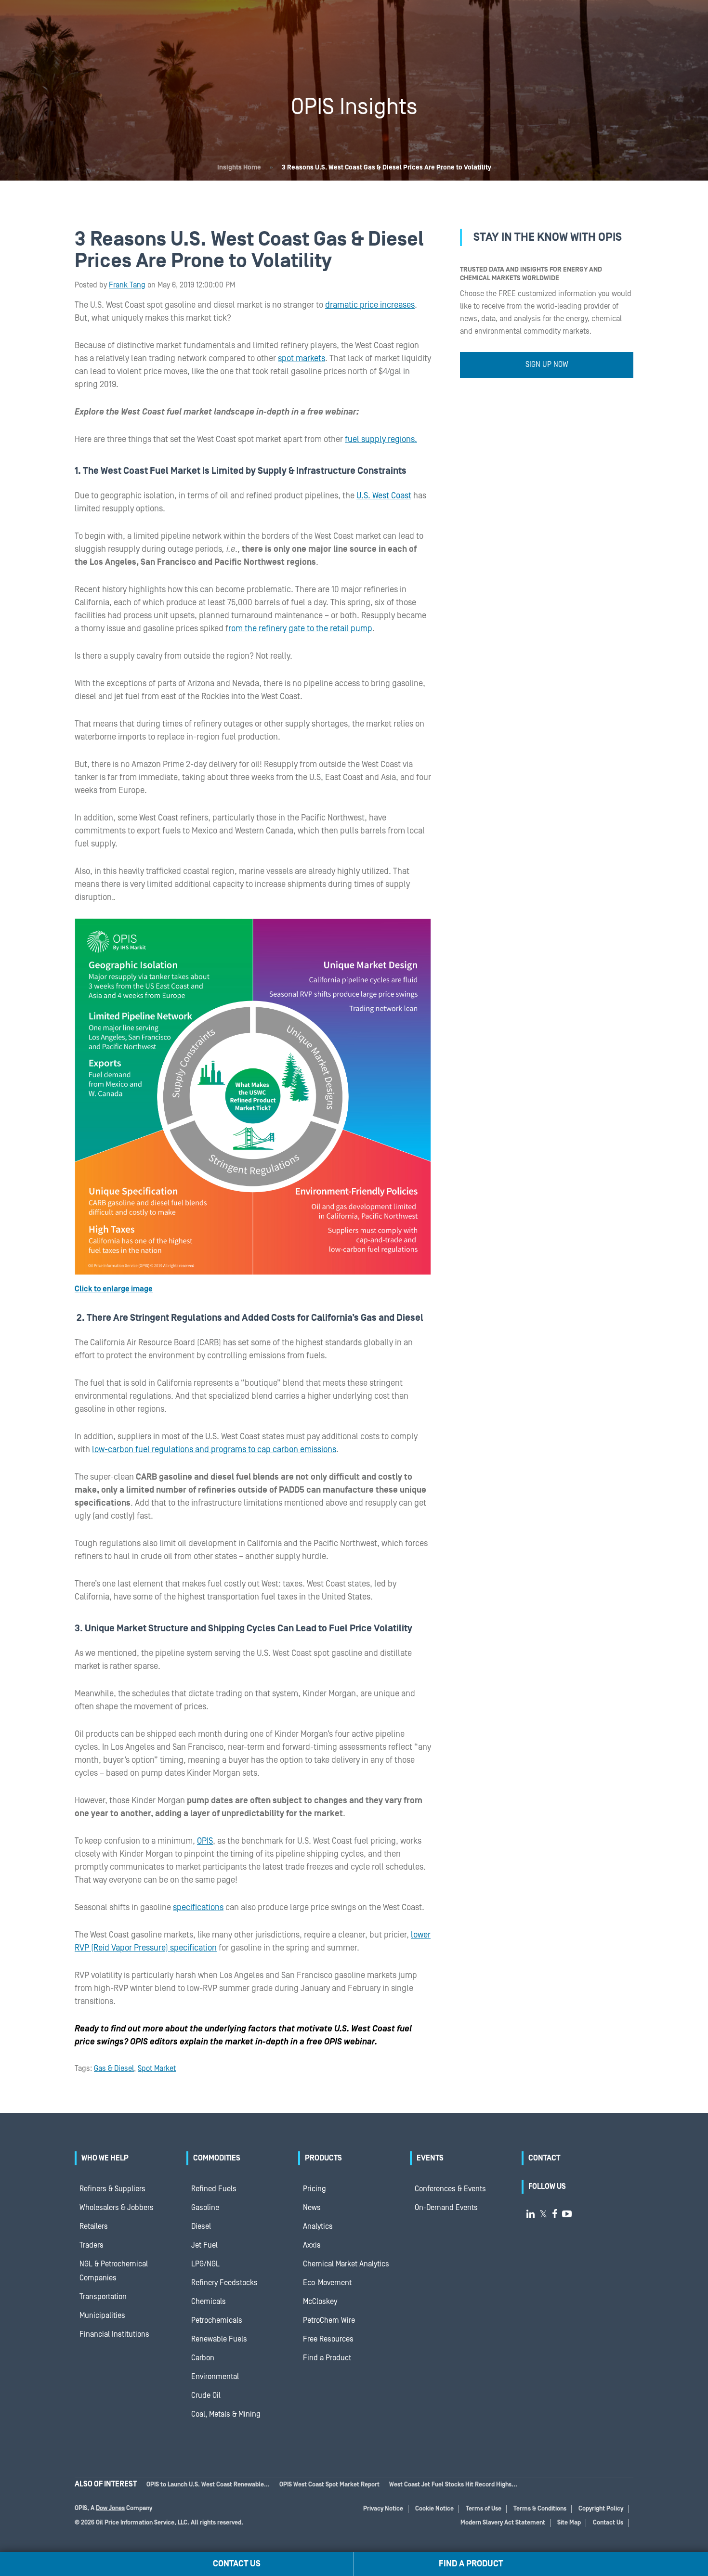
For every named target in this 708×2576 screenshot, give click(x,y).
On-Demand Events (446, 2208)
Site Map (569, 2523)
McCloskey (320, 2302)
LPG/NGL (205, 2264)
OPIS (205, 1841)
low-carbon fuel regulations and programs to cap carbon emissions (214, 1450)
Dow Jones (110, 2508)
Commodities (217, 2158)
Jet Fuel (204, 2245)
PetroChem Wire (329, 2320)
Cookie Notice (434, 2509)
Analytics (318, 2226)
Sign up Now (547, 364)
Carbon (203, 2358)
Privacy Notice (383, 2509)
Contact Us (608, 2523)
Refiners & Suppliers (112, 2189)
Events (430, 2158)
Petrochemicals (217, 2320)
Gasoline (205, 2208)
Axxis (312, 2245)
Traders (92, 2245)
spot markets (302, 358)
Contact (544, 2158)
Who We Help (105, 2158)
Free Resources (328, 2339)
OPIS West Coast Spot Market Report (329, 2485)
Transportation (103, 2297)
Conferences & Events (450, 2189)
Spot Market (157, 2069)
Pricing (315, 2189)
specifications (198, 1907)
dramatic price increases (370, 305)
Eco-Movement (327, 2283)
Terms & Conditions (540, 2509)
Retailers (94, 2226)
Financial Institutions (114, 2334)
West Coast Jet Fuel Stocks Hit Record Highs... (453, 2485)
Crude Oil (206, 2395)
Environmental (215, 2377)
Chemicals (209, 2302)
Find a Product (327, 2358)
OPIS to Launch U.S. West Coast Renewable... (208, 2485)
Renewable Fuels (219, 2339)
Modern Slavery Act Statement (503, 2523)
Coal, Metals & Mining (226, 2414)
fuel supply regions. (381, 439)
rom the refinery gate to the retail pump (300, 629)
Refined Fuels (214, 2189)
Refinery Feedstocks (224, 2283)
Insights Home (239, 168)
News (312, 2208)
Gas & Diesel (114, 2069)
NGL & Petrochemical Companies (114, 2271)
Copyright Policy (601, 2509)
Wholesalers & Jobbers (117, 2208)
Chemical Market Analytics (346, 2264)
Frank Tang (127, 285)
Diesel (201, 2226)
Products (323, 2158)
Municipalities (102, 2316)
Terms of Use (484, 2509)
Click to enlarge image (114, 1289)
